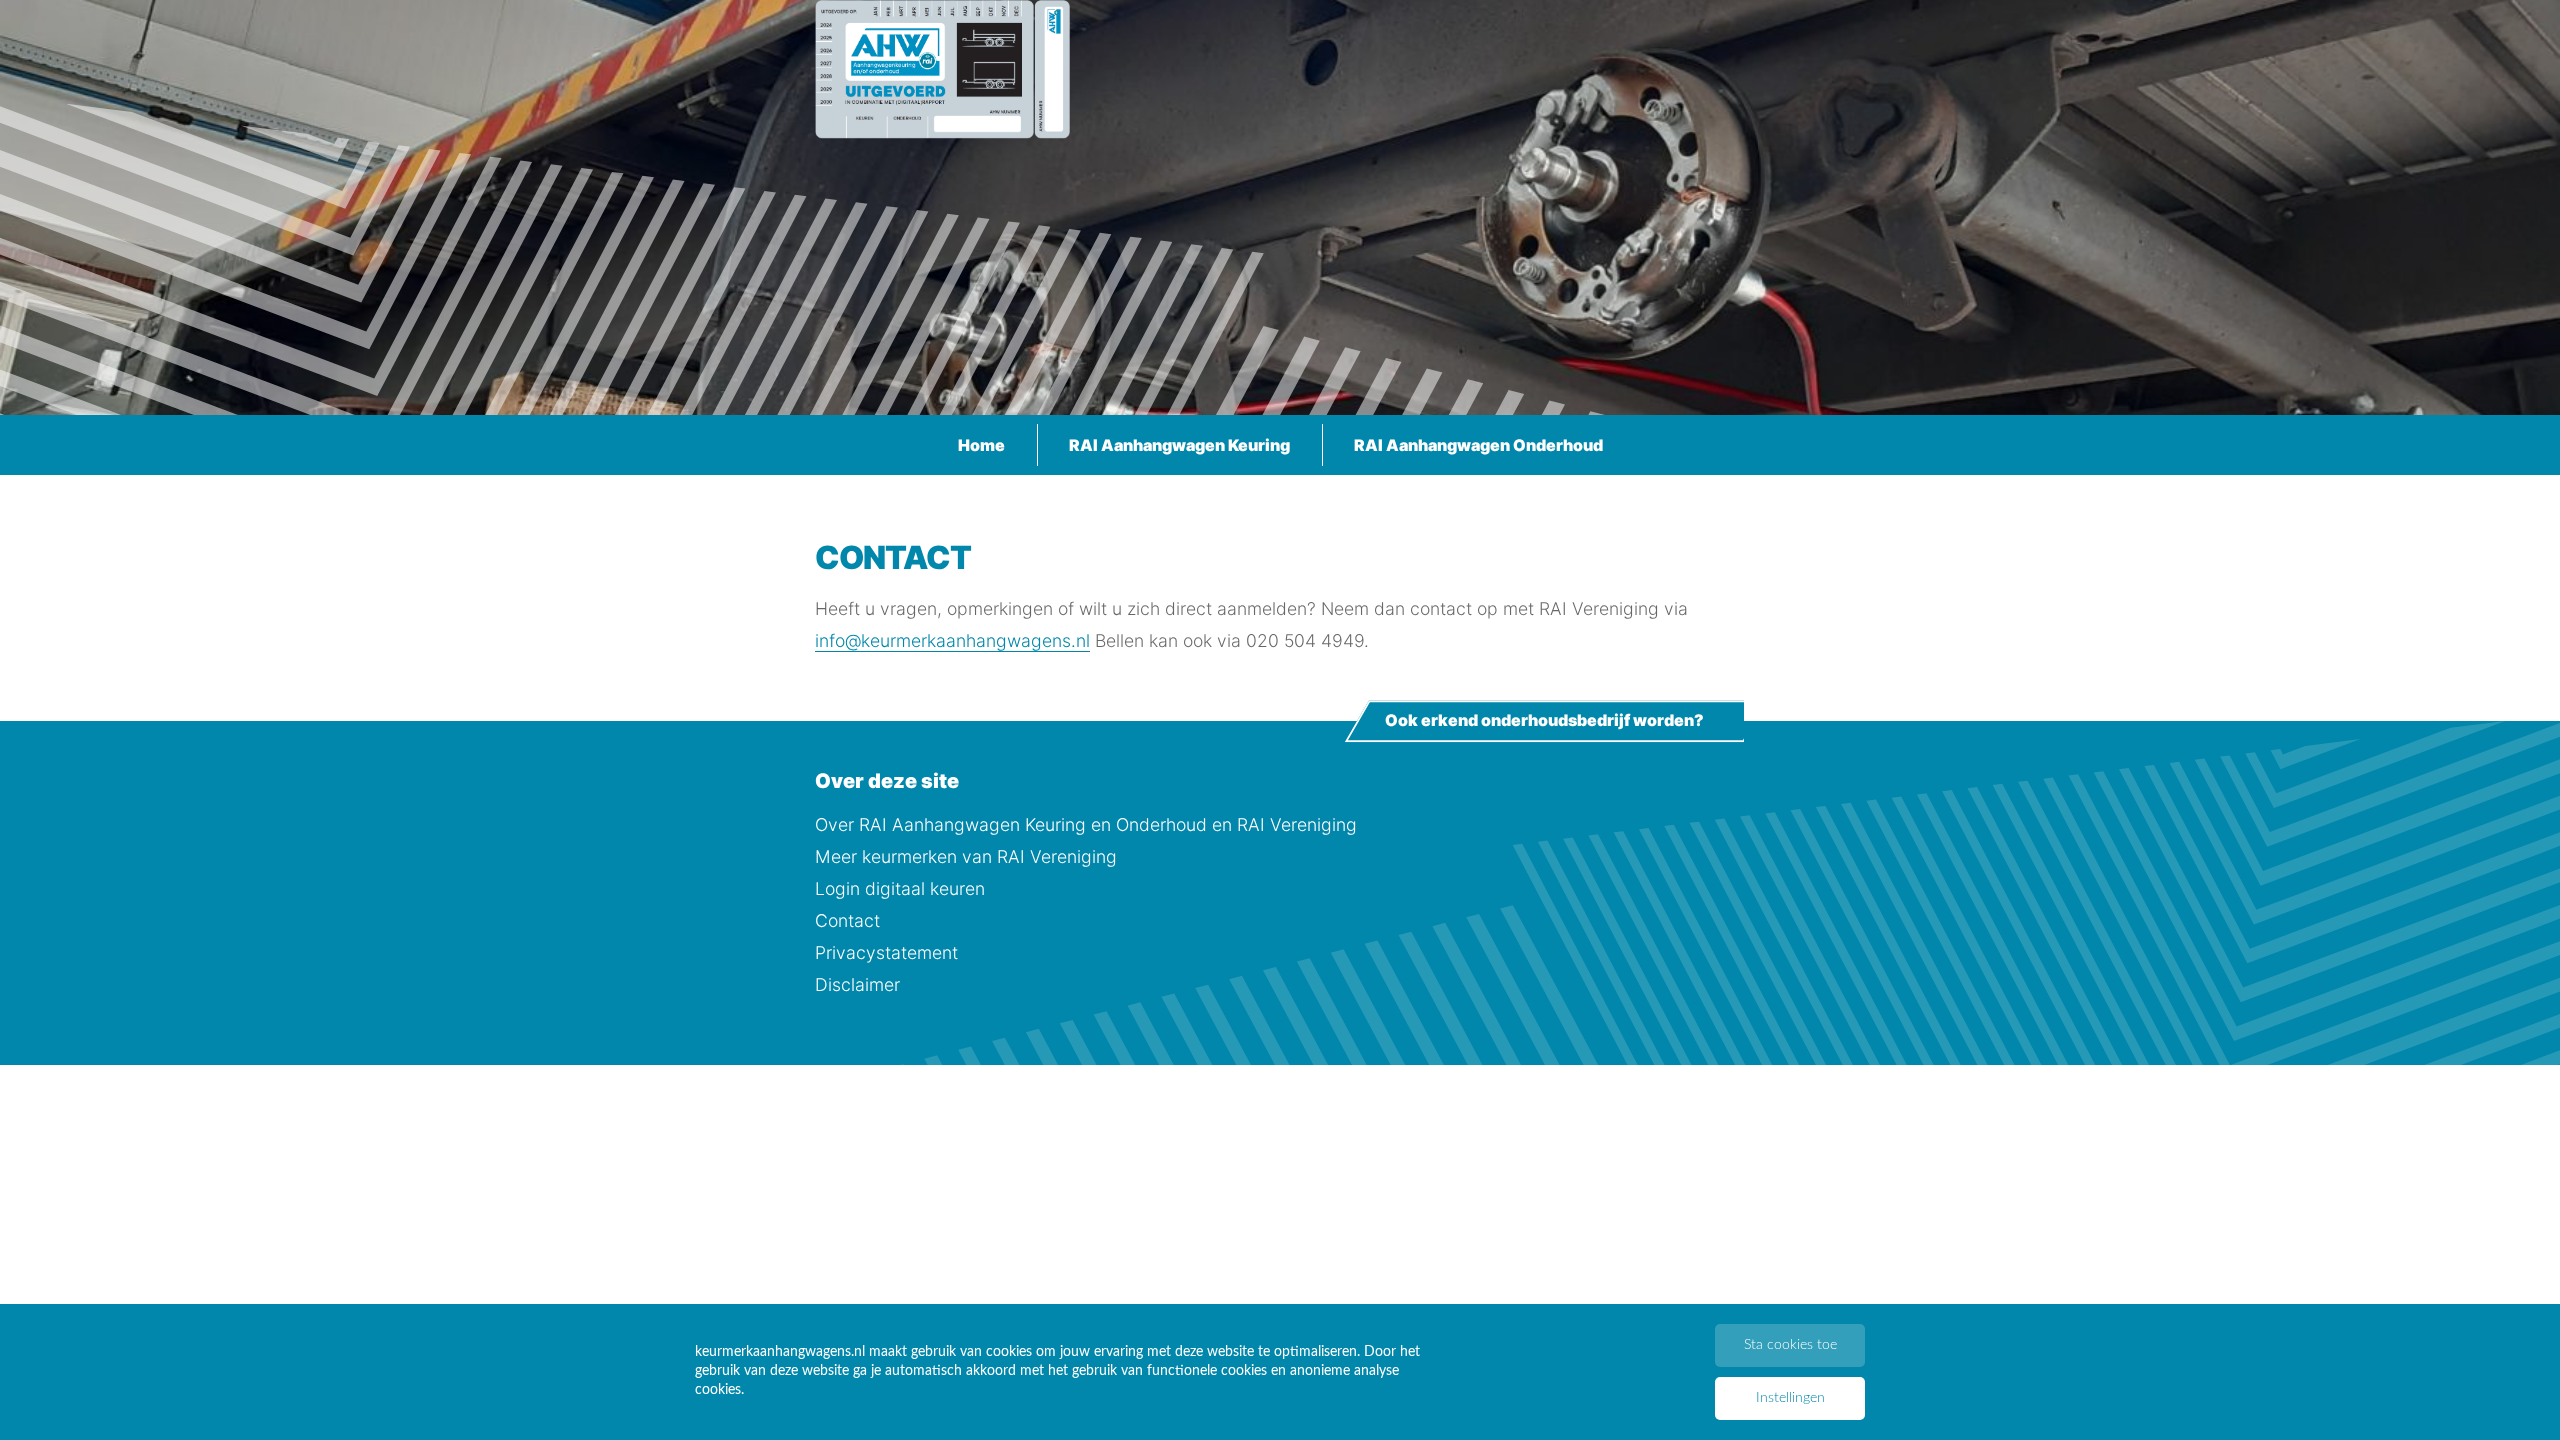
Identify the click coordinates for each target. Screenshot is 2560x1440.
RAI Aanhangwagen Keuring (1179, 445)
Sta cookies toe (1790, 1345)
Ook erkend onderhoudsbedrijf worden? (1544, 721)
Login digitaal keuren (900, 888)
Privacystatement (886, 952)
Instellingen (1790, 1398)
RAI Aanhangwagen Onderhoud (1478, 445)
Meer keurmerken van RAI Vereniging (966, 856)
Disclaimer (857, 984)
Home (981, 445)
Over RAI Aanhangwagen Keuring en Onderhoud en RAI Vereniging (1086, 824)
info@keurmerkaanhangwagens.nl (952, 640)
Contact (847, 920)
